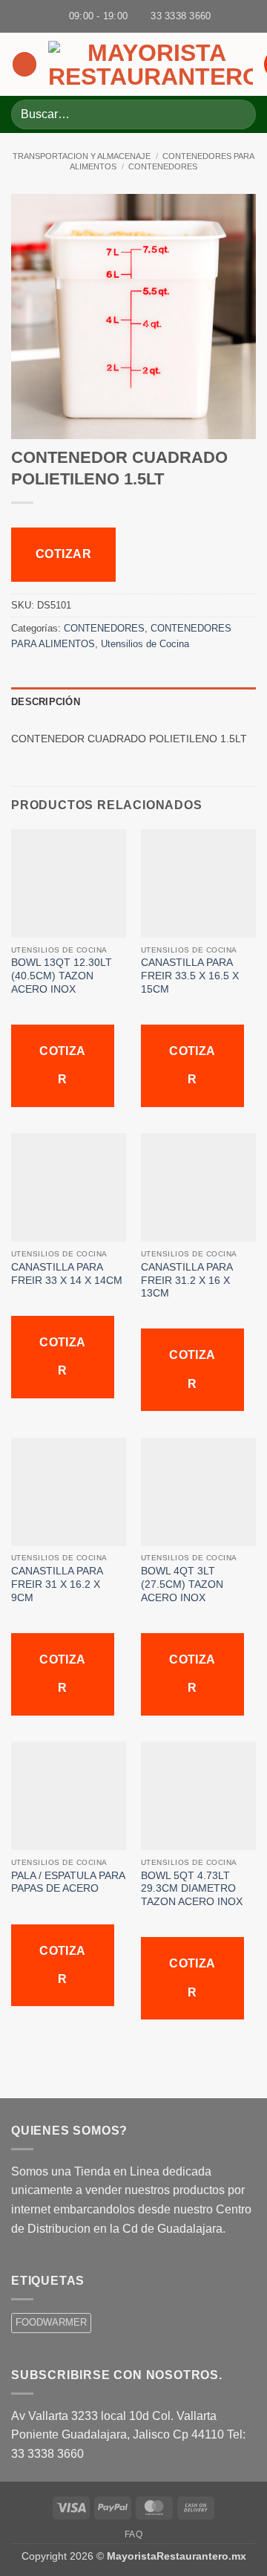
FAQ (134, 2534)
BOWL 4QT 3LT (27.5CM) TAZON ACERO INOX (182, 1584)
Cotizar (63, 554)
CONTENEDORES (163, 166)
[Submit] (238, 114)
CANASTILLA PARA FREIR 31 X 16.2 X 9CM (57, 1584)
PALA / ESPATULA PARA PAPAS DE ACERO (68, 1882)
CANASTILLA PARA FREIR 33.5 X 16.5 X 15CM (190, 976)
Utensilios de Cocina (145, 644)
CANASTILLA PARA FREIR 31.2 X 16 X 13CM (187, 1280)
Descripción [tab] (46, 702)
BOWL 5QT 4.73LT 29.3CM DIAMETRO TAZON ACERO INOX (193, 1889)
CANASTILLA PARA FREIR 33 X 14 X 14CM (68, 1274)
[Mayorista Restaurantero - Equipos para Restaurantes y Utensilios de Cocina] (151, 65)
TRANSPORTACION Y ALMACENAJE (82, 156)
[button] (24, 64)
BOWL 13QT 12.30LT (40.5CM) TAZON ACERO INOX (62, 976)
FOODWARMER (51, 2322)
